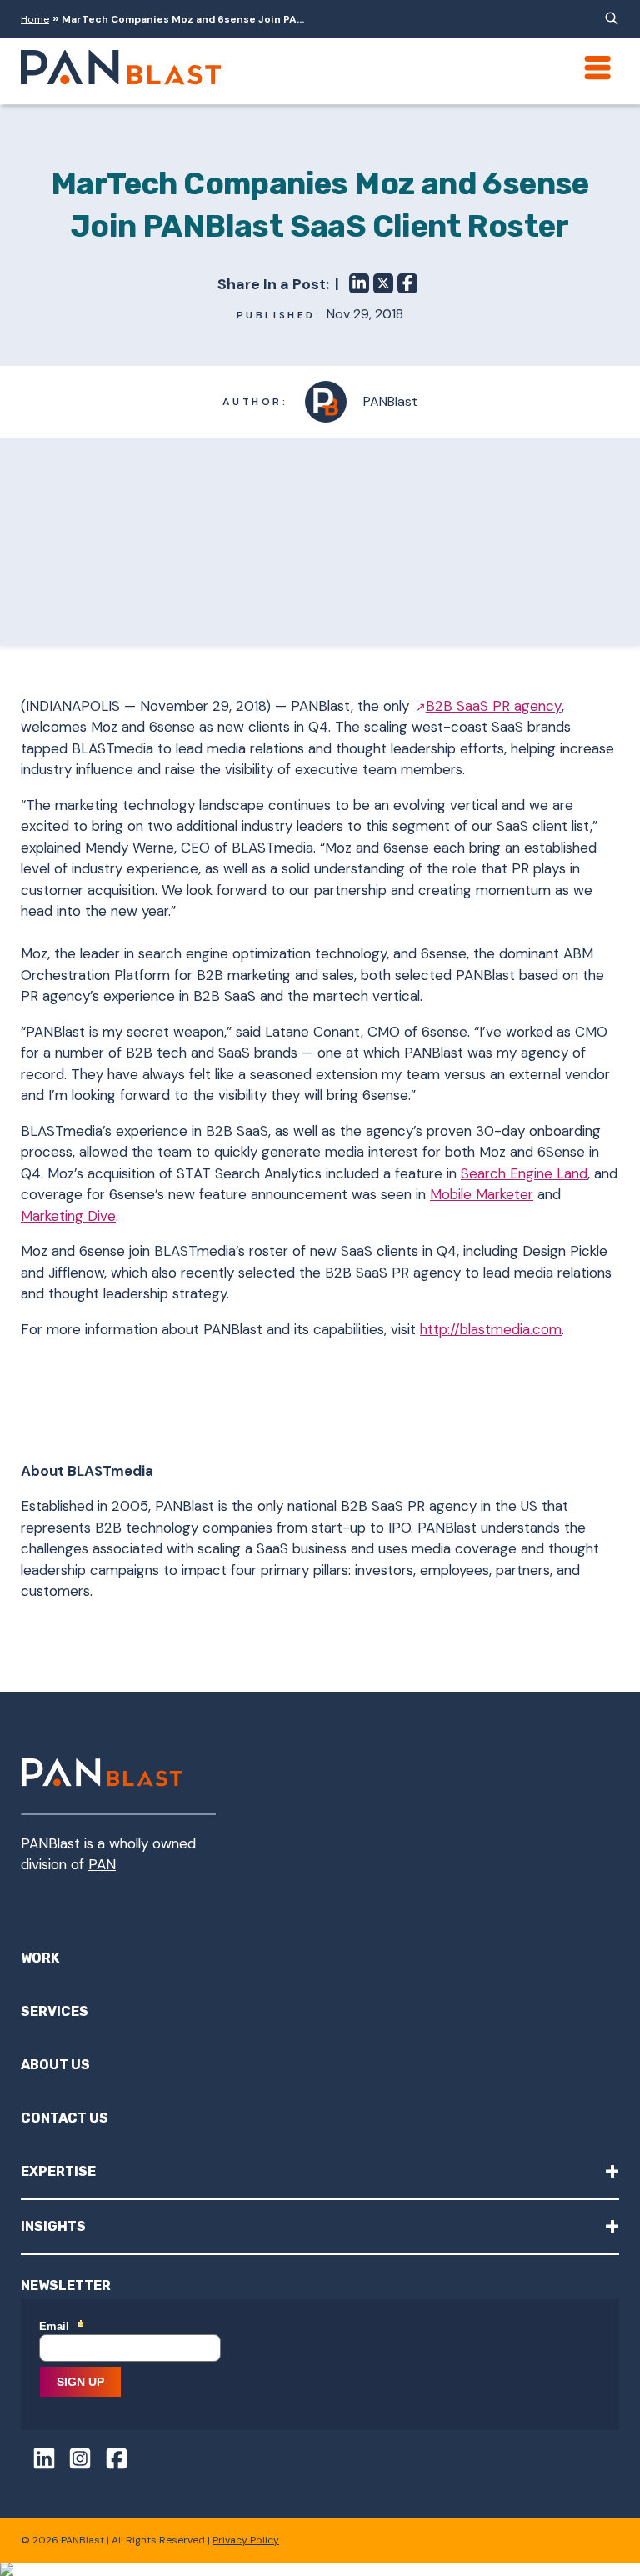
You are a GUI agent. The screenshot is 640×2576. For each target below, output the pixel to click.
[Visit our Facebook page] (111, 2461)
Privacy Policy (246, 2540)
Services (55, 2011)
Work (40, 1958)
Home (35, 19)
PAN (102, 1864)
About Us (55, 2065)
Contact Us (65, 2118)
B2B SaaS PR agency (494, 706)
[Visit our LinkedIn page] (38, 2461)
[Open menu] (597, 68)
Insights (320, 2226)
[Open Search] (610, 19)
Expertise (320, 2171)
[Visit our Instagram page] (75, 2461)
